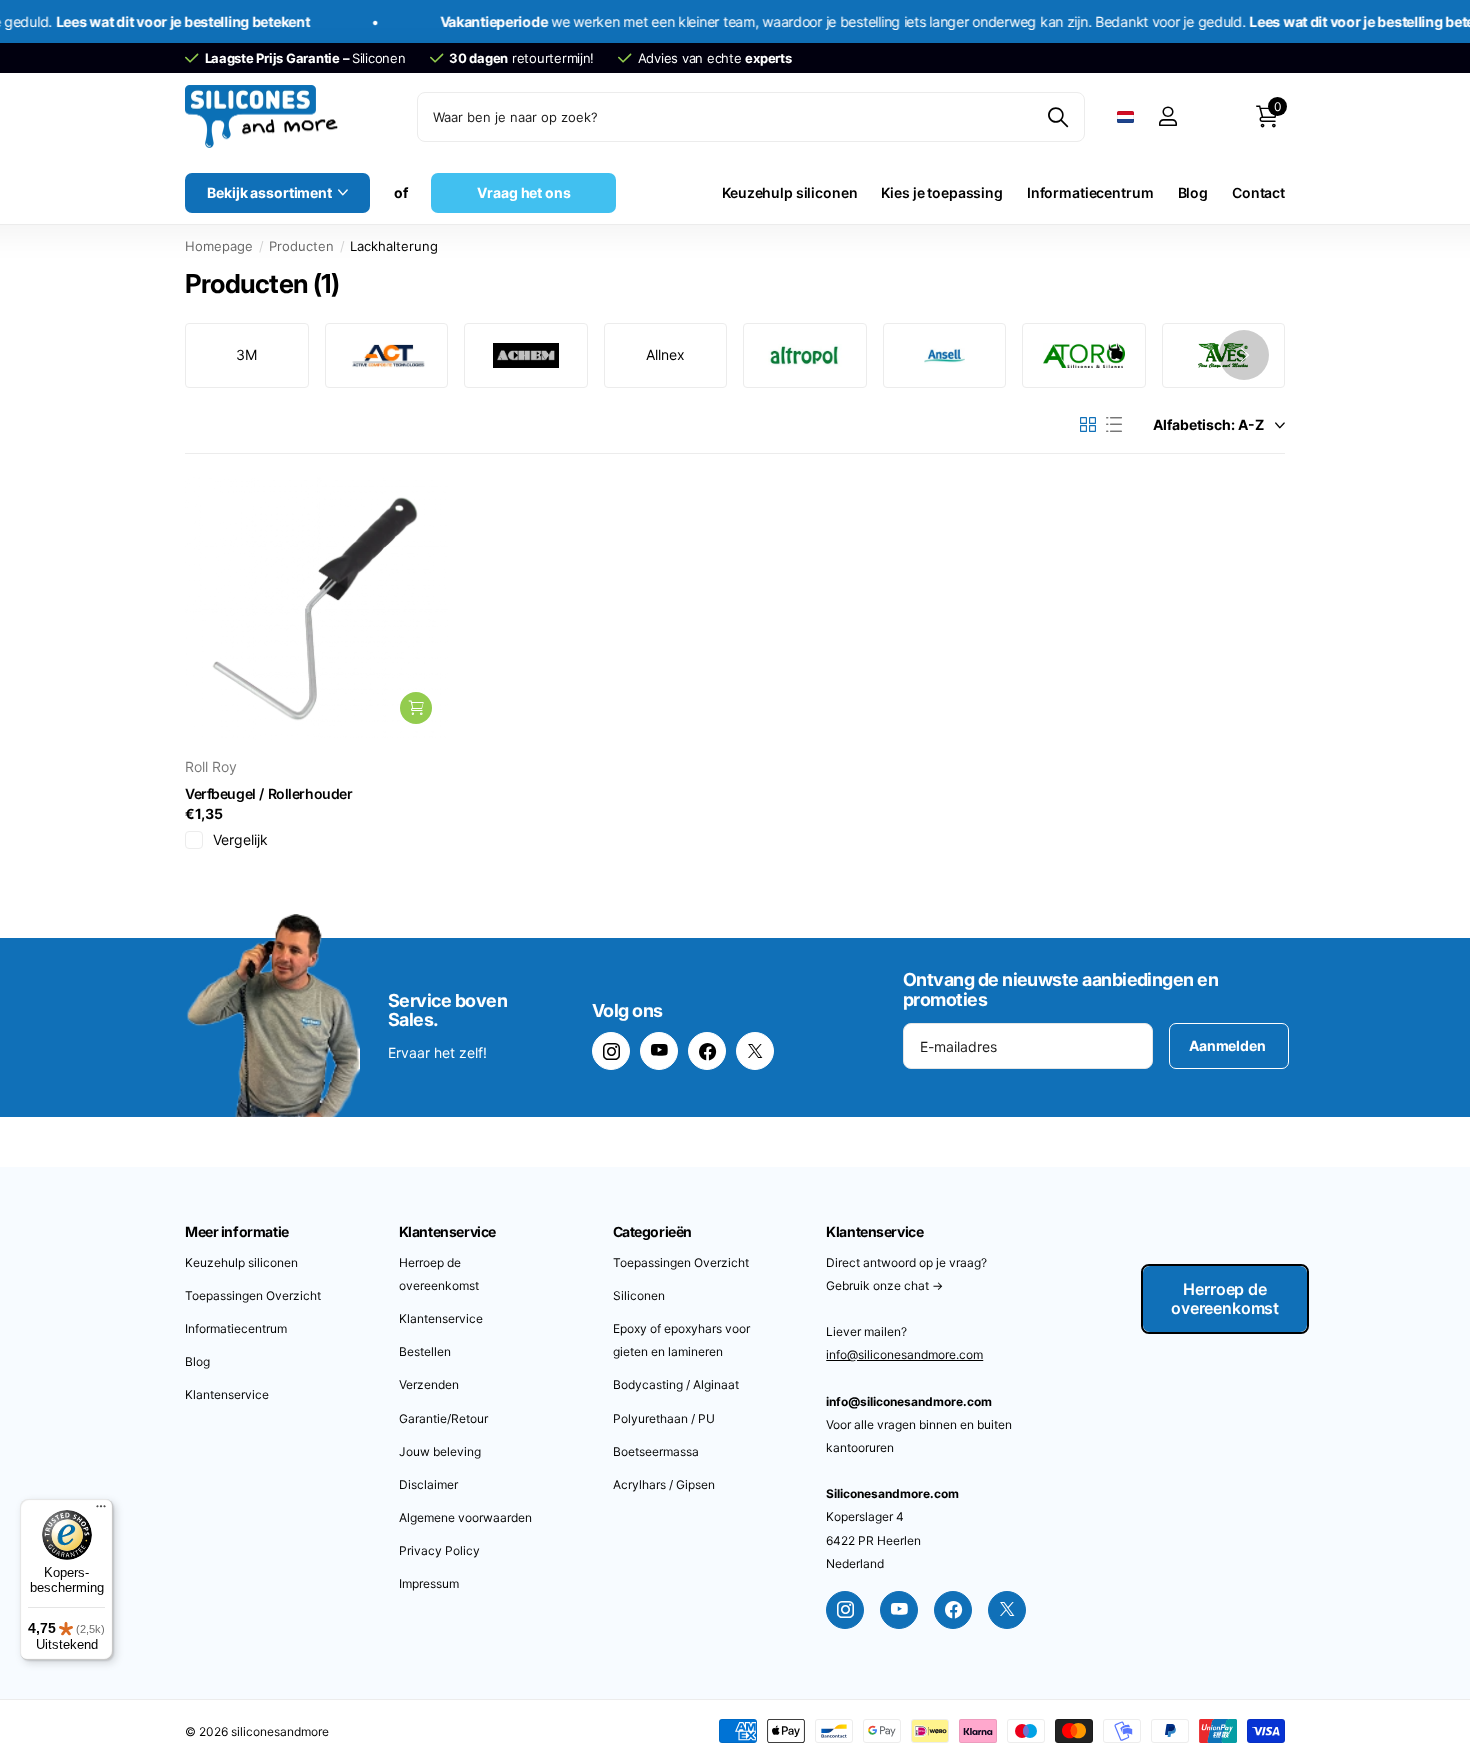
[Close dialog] (1059, 769)
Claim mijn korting (910, 1062)
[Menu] (101, 1511)
